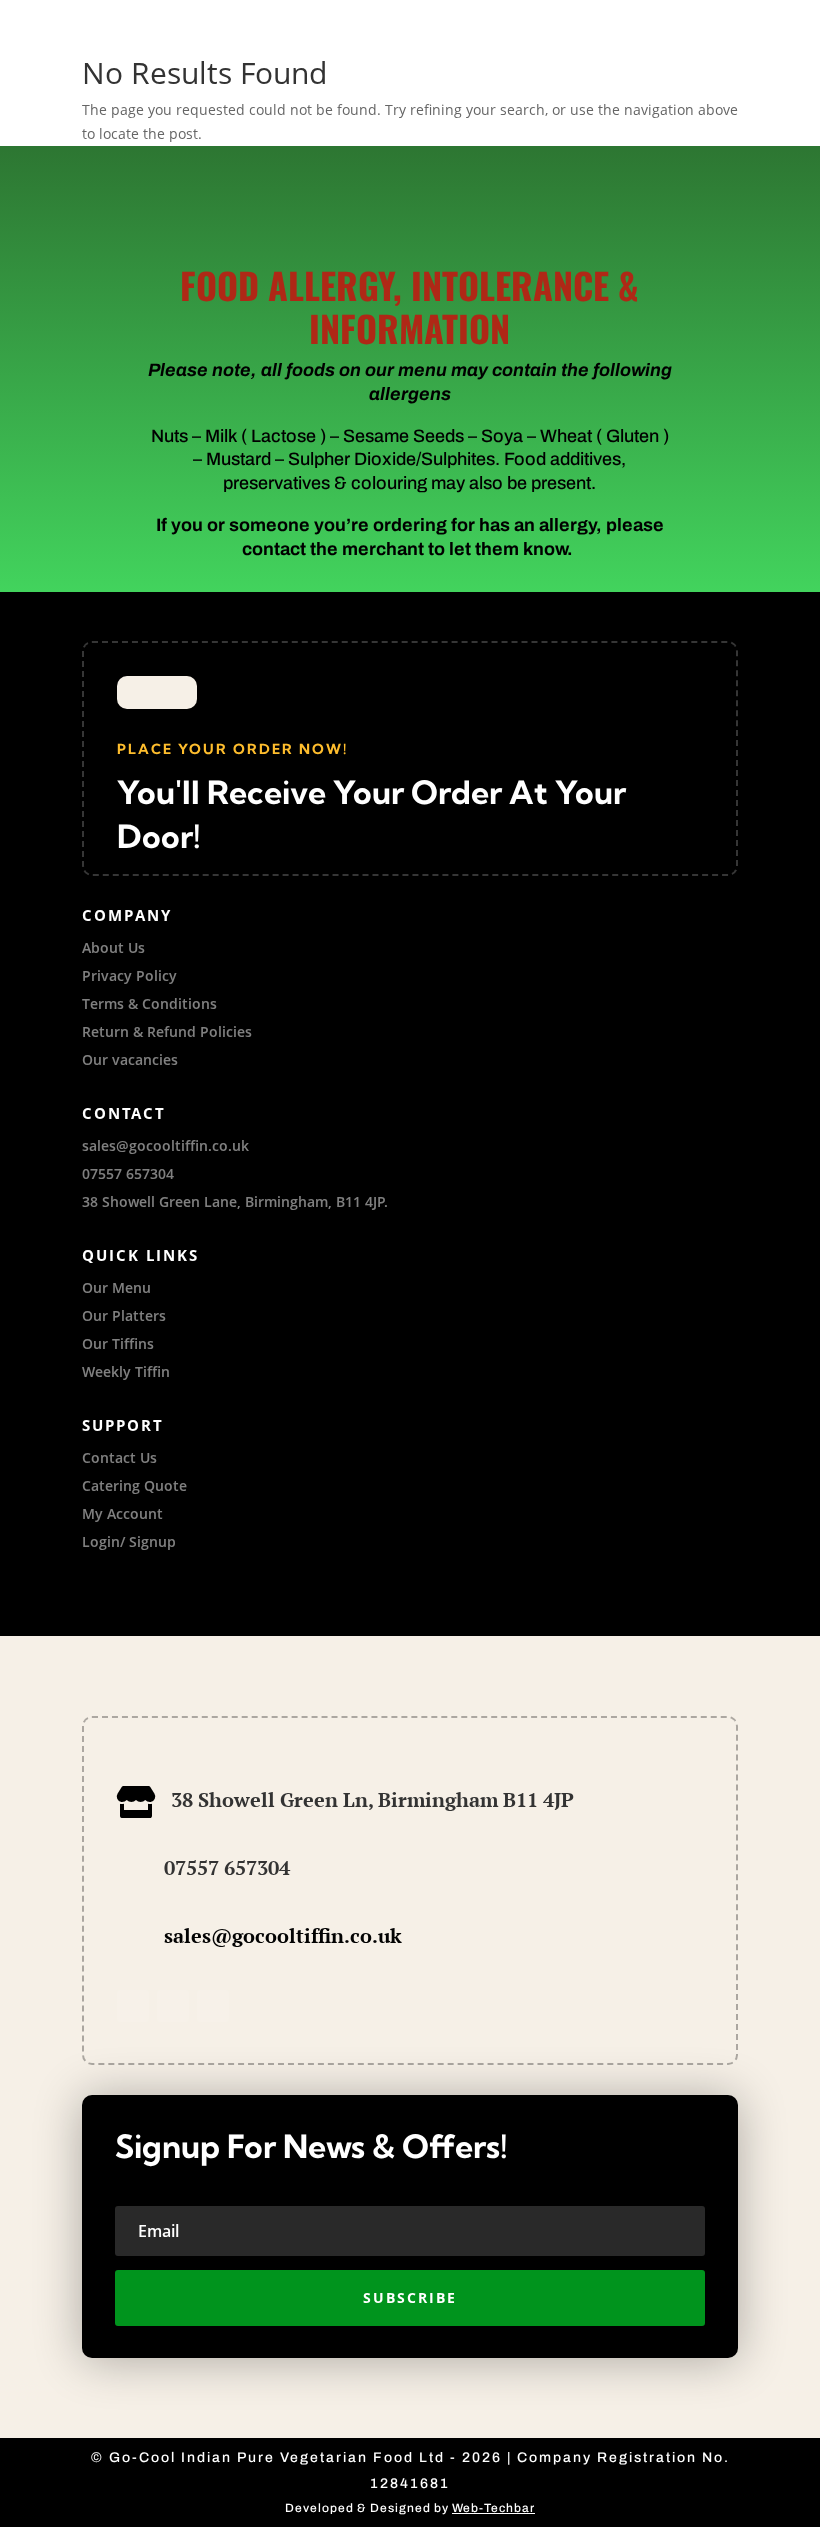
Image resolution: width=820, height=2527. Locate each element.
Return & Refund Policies (167, 1031)
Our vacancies (130, 1059)
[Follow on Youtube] (213, 2006)
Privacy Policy (129, 975)
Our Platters (124, 1315)
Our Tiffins (118, 1343)
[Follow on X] (173, 2006)
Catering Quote (134, 1485)
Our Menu (116, 1287)
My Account (122, 1513)
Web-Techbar (493, 2508)
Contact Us (119, 1457)
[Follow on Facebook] (133, 2006)
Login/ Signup (129, 1541)
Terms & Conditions (149, 1003)
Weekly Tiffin (126, 1371)
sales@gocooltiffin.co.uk (283, 1935)
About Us (113, 947)
